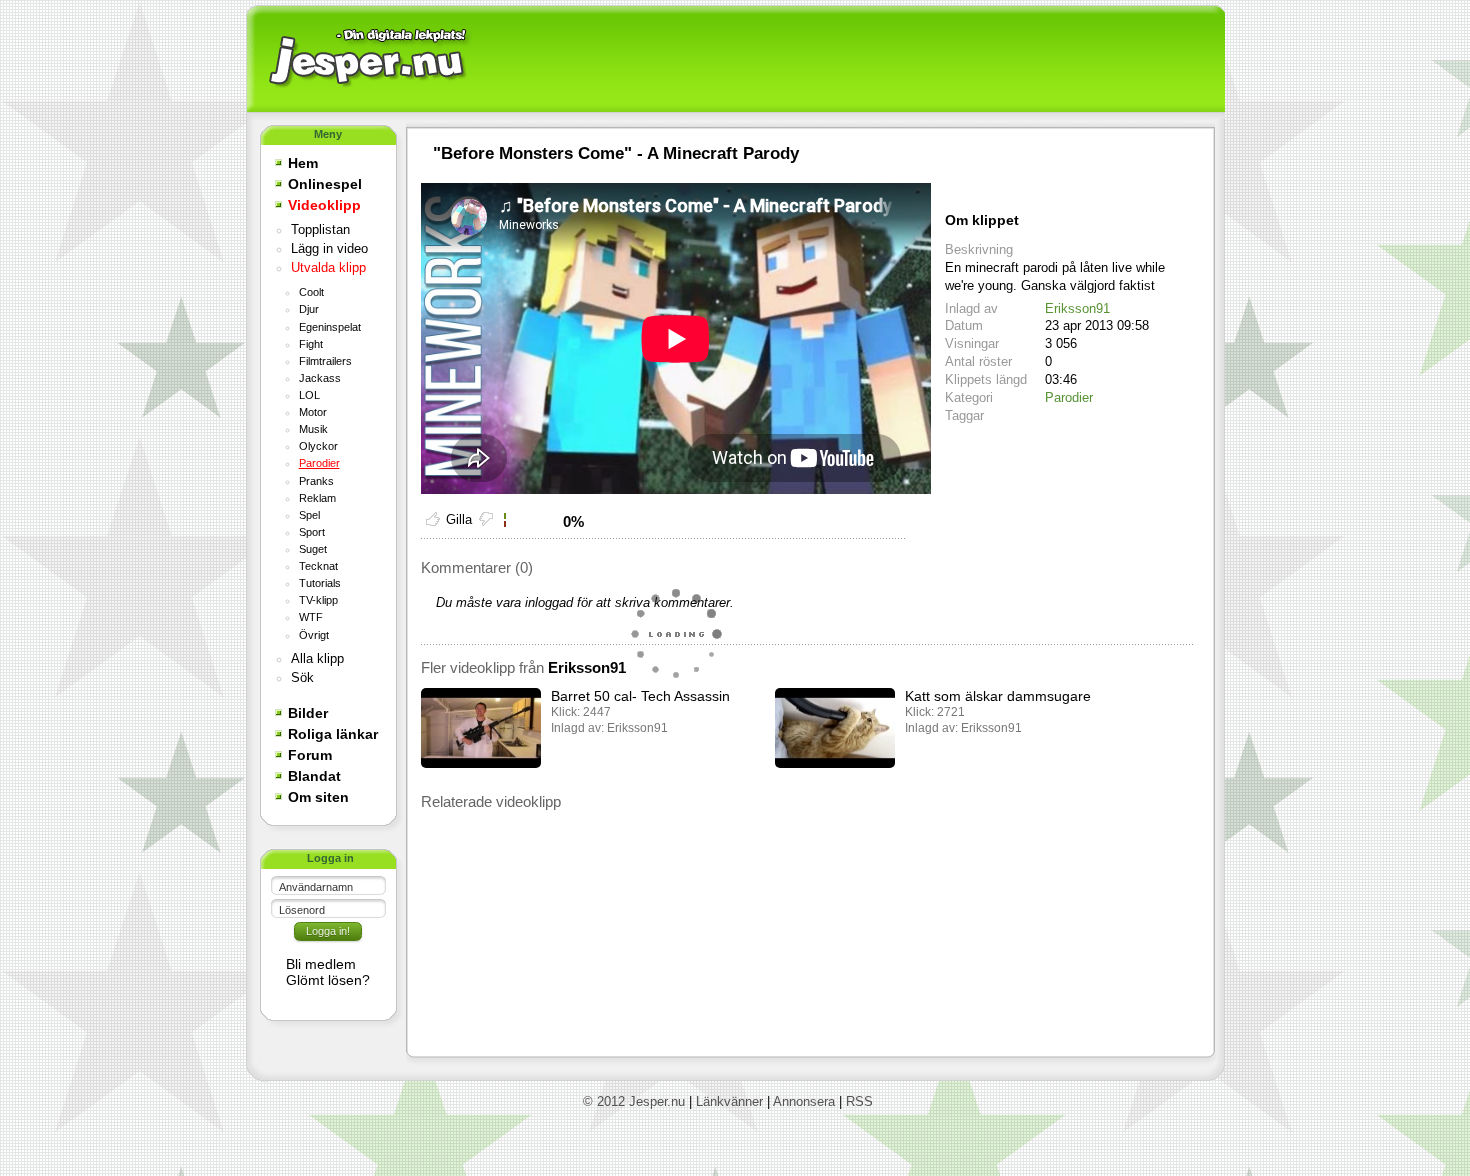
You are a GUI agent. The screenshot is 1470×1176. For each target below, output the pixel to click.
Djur (309, 309)
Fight (311, 344)
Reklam (317, 498)
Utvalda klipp (328, 268)
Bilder (308, 713)
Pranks (316, 481)
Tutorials (320, 583)
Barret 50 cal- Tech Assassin (640, 696)
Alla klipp (317, 659)
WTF (311, 617)
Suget (313, 549)
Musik (313, 429)
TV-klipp (318, 600)
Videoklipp (324, 205)
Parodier (319, 463)
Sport (312, 532)
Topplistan (320, 230)
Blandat (314, 776)
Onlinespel (325, 184)
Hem (303, 163)
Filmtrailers (325, 361)
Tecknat (318, 566)
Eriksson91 (1077, 308)
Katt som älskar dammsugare (998, 696)
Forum (310, 755)
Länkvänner (729, 1101)
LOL (309, 395)
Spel (309, 515)
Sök (302, 678)
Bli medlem (321, 964)
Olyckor (318, 446)
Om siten (318, 797)
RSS (859, 1101)
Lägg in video (329, 249)
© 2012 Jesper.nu (634, 1101)
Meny (328, 134)
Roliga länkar (333, 734)
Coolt (311, 292)
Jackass (320, 378)
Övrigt (314, 635)
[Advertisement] (846, 60)
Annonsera (804, 1101)
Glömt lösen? (328, 980)
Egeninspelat (330, 327)
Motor (313, 412)
